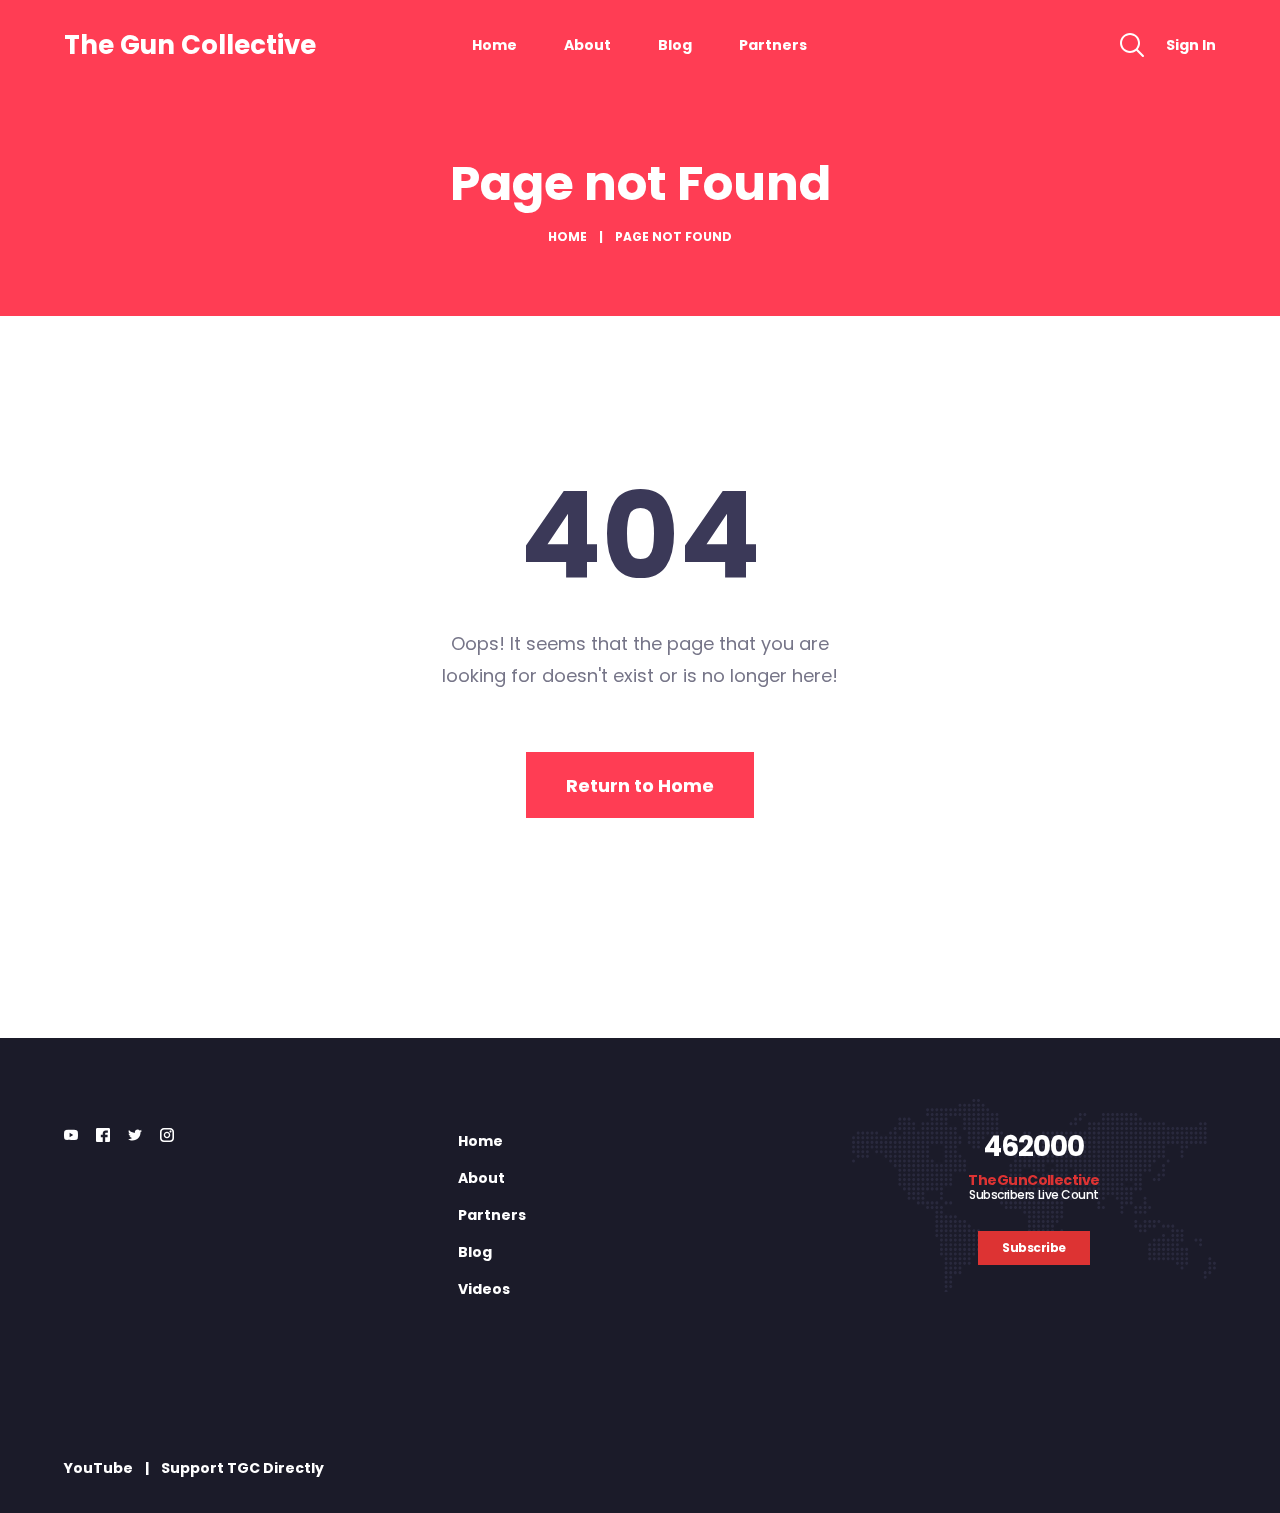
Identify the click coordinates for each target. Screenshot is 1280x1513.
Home (494, 45)
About (587, 45)
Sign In (1191, 45)
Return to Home (640, 785)
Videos (484, 1289)
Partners (773, 45)
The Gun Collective (190, 45)
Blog (675, 45)
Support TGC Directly (242, 1468)
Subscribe (1034, 1247)
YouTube (98, 1468)
